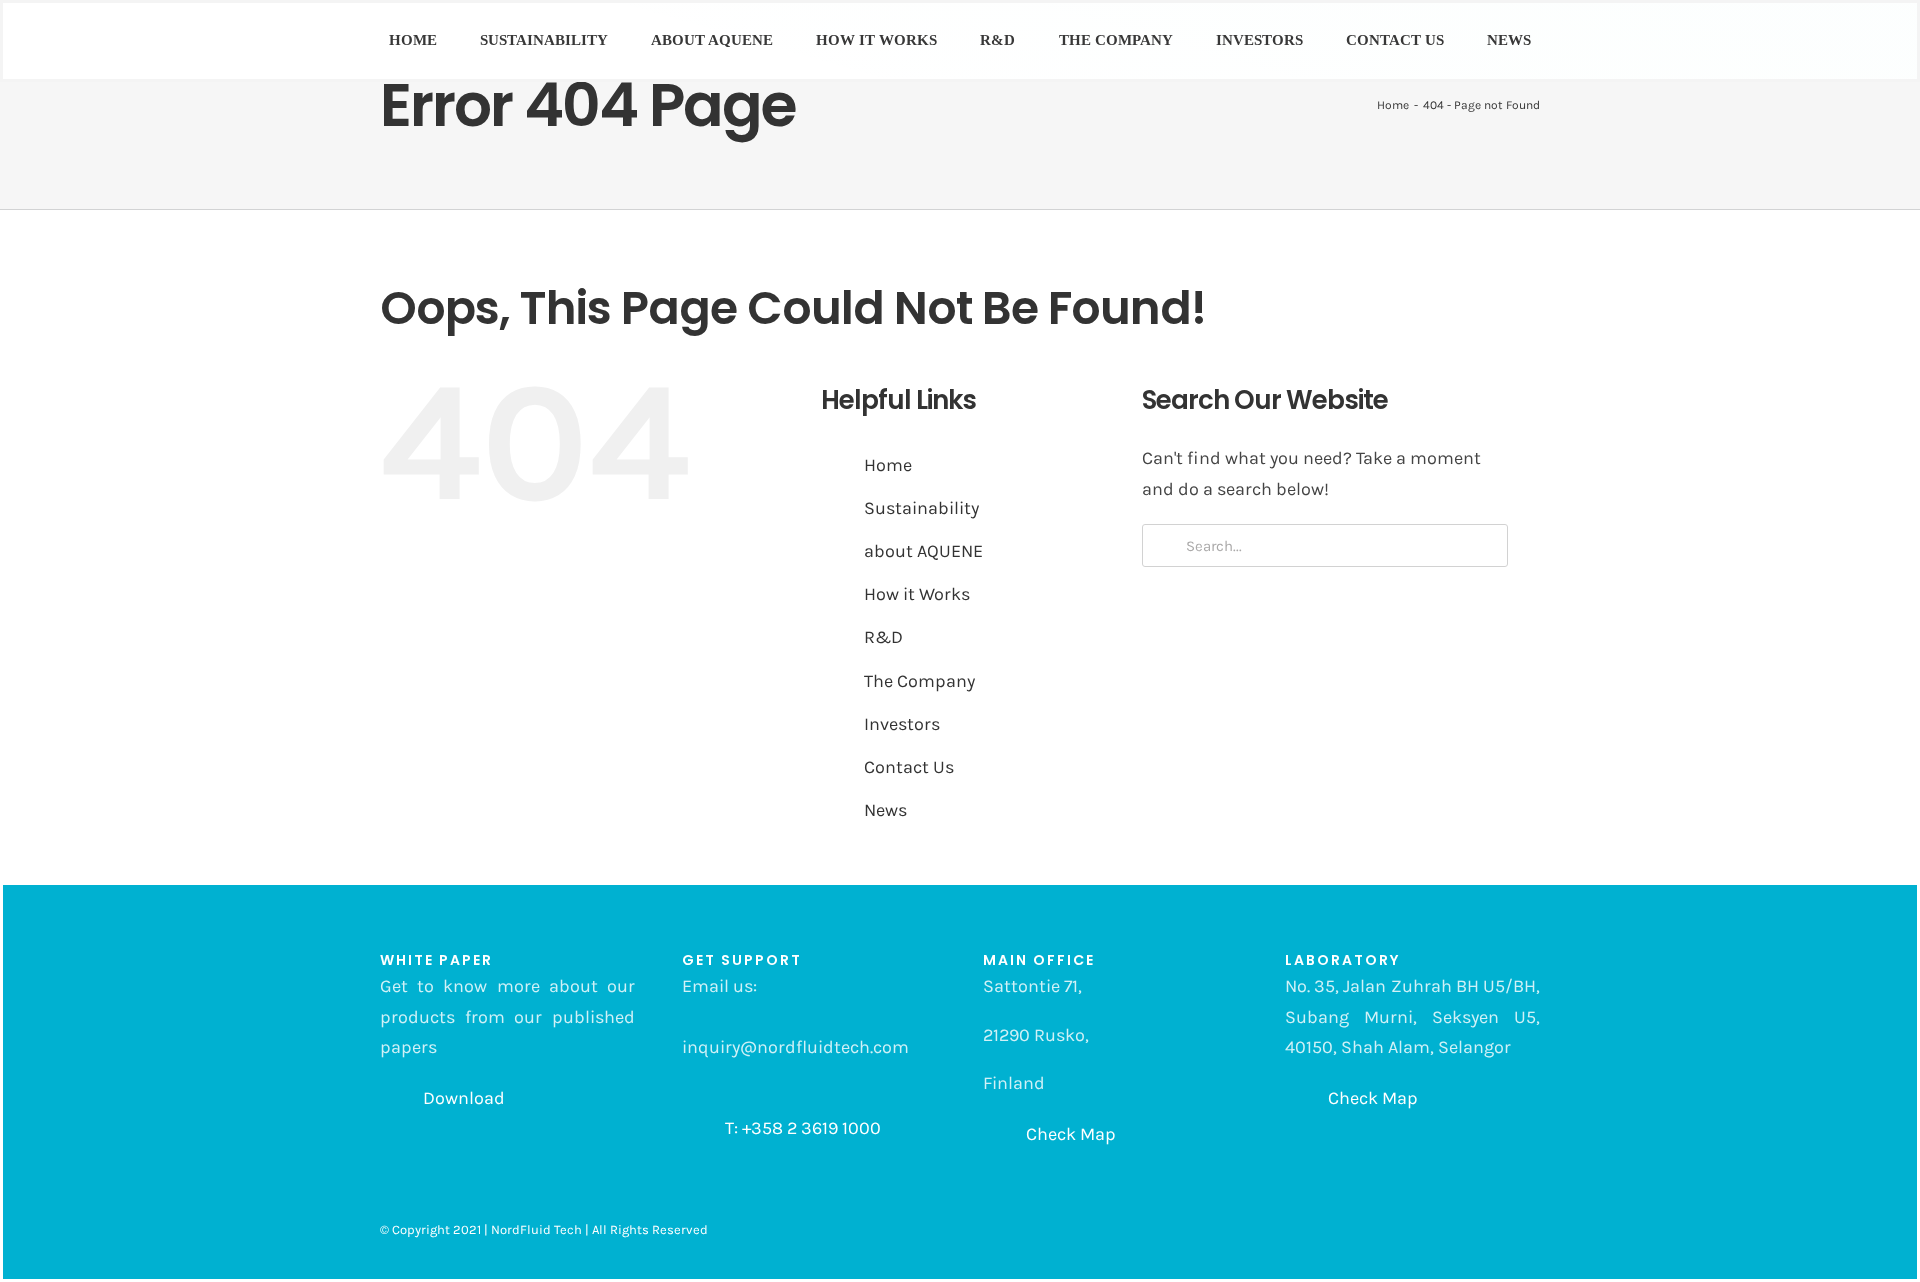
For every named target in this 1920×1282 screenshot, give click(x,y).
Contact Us (909, 767)
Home (888, 465)
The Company (919, 681)
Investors (902, 724)
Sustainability (921, 508)
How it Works (917, 594)
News (885, 810)
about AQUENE (923, 551)
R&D (883, 637)
